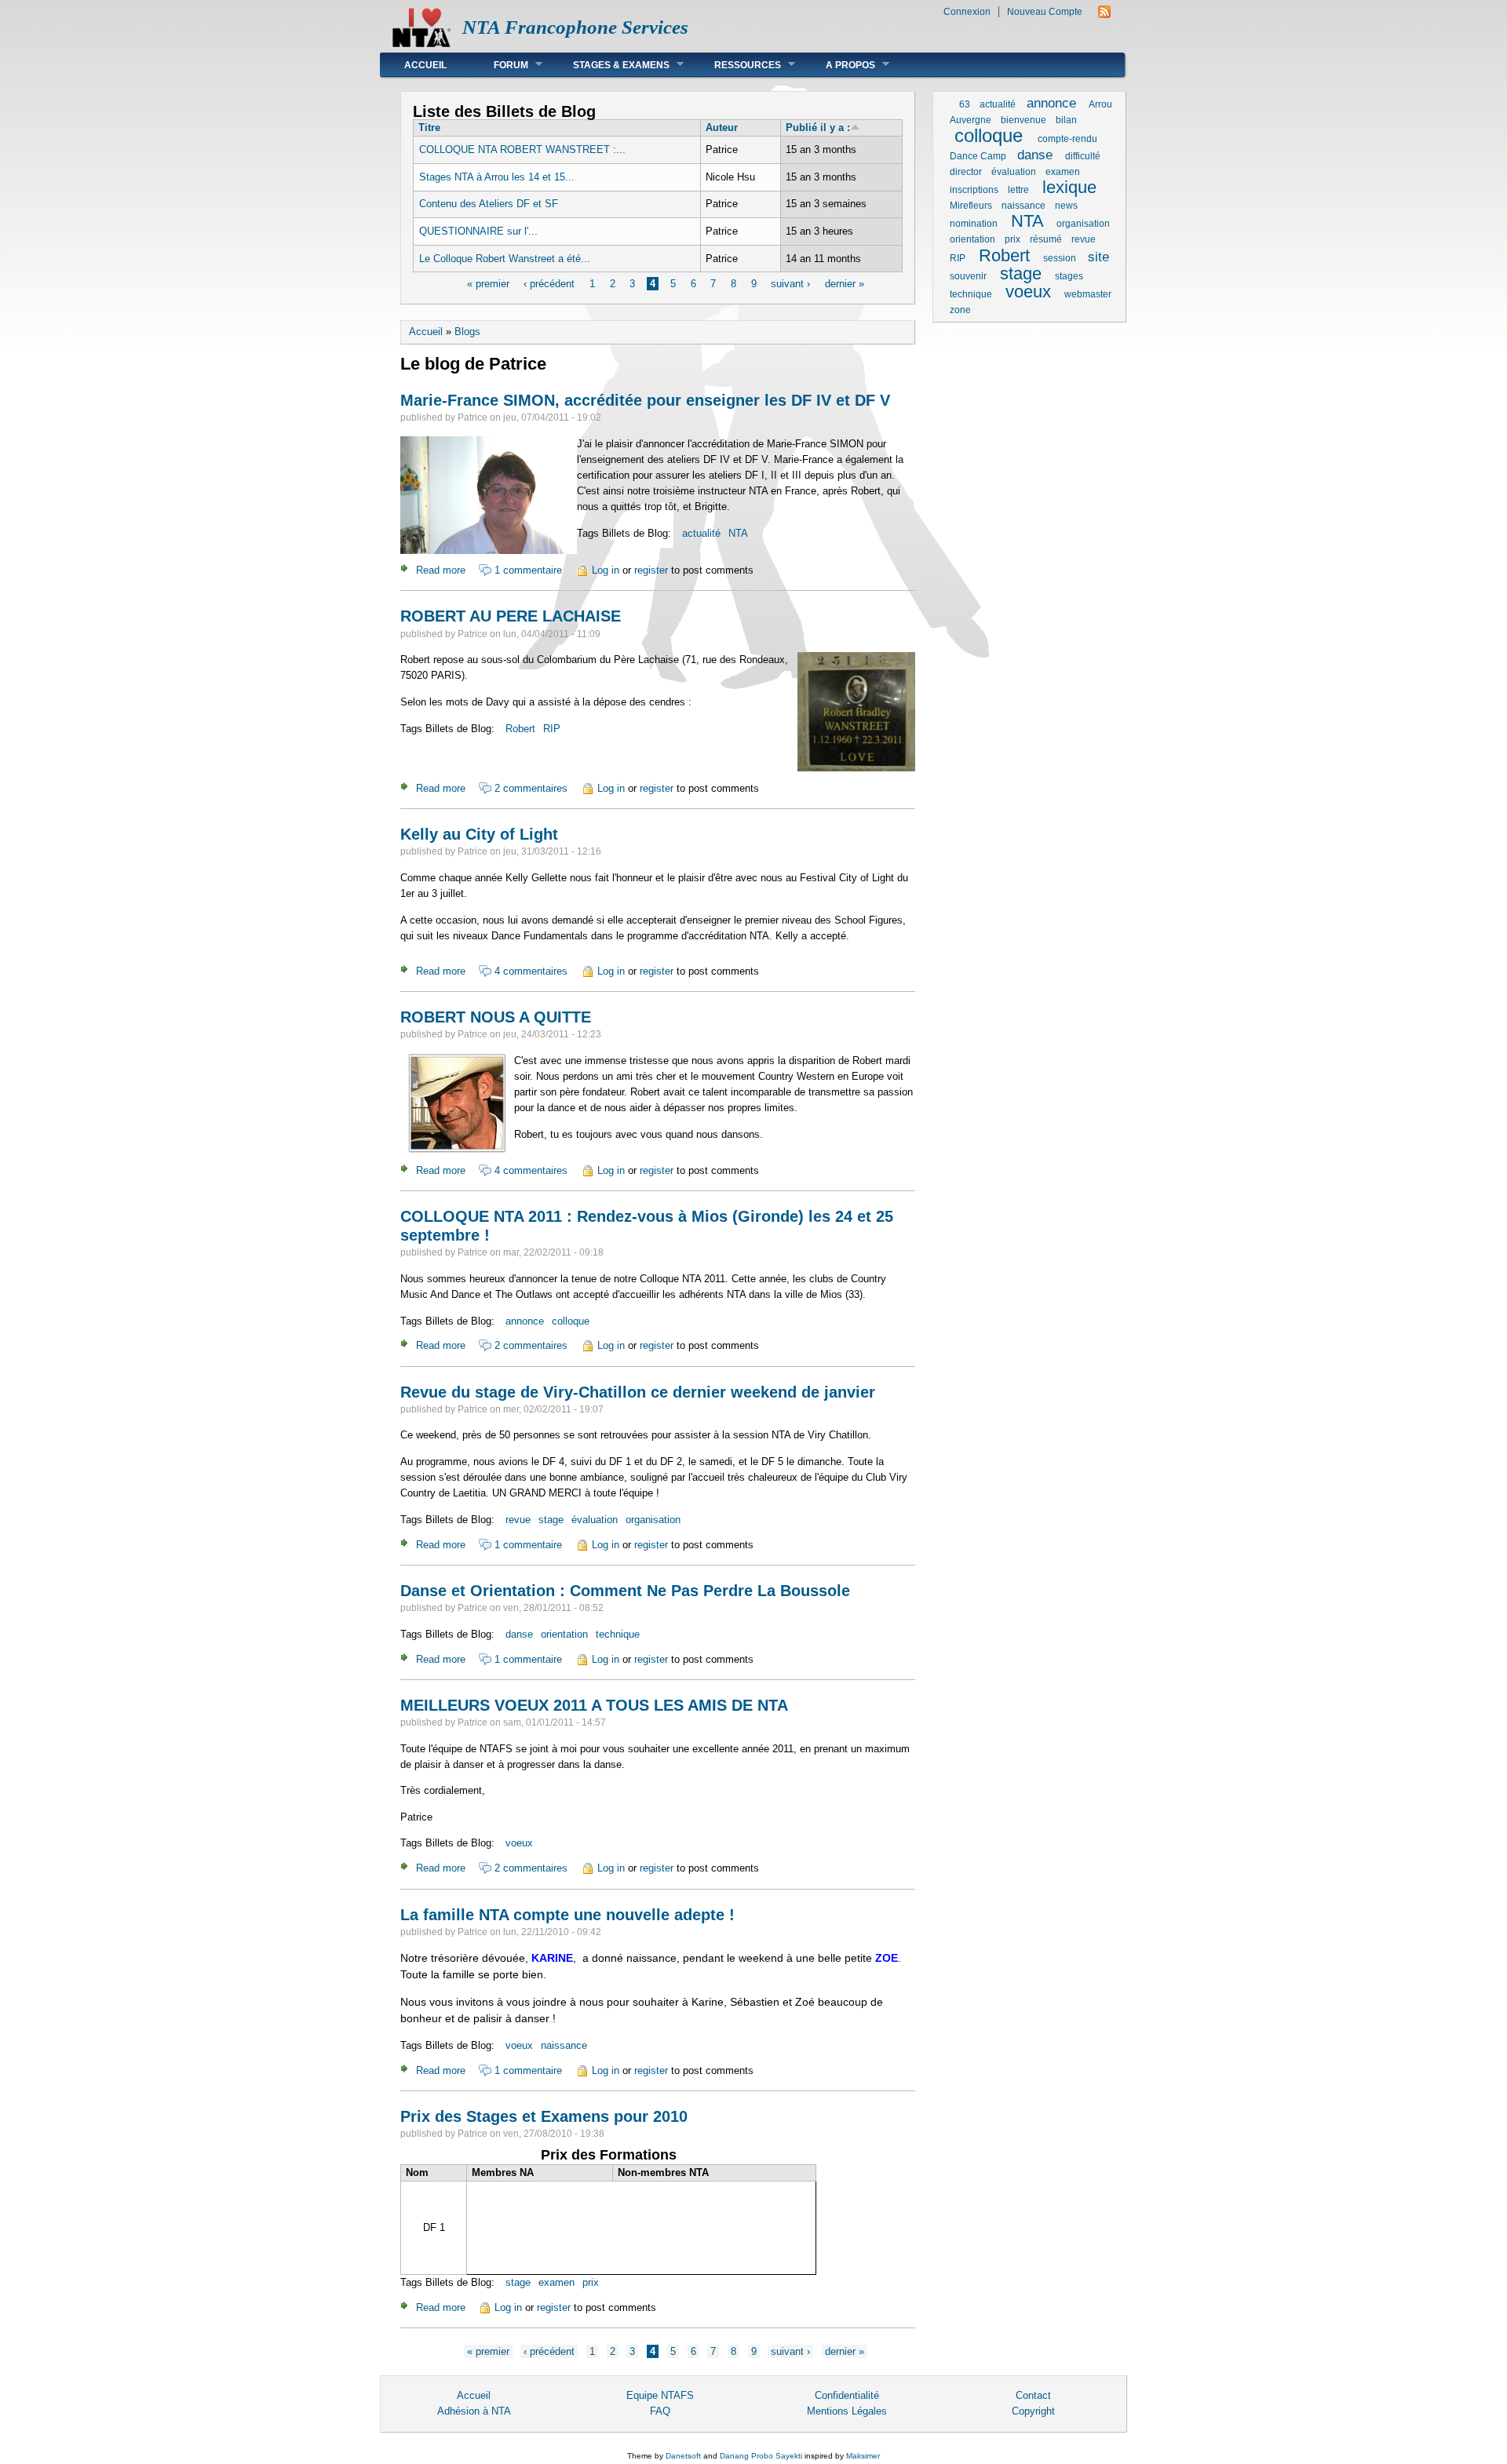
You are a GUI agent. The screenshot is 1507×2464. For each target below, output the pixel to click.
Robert (520, 729)
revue (518, 1520)
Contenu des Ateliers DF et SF (489, 204)
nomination (974, 224)
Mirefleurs (971, 206)
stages (1069, 276)
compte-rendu (1067, 139)
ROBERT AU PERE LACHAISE (511, 616)
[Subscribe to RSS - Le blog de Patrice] (1104, 15)
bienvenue (1024, 120)
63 (965, 104)
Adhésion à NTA (474, 2411)
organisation (653, 1520)
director (966, 172)
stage (551, 1520)
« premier (488, 284)
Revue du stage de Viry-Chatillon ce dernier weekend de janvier (638, 1392)
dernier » (845, 284)
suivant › (790, 284)
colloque (571, 1321)
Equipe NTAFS (660, 2395)
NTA (738, 533)
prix (591, 2282)
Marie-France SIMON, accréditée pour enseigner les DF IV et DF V (645, 400)
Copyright (1033, 2411)
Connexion (967, 12)
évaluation (595, 1520)
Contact (1033, 2395)
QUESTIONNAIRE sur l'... (478, 231)
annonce (525, 1321)
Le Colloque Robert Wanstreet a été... (505, 259)
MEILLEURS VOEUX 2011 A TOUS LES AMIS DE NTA (594, 1705)
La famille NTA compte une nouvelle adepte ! (567, 1915)
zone (960, 310)
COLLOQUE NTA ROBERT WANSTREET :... (522, 149)
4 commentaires (531, 971)
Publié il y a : (818, 128)
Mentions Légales (847, 2411)
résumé (1046, 239)
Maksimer (863, 2456)
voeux (519, 1843)
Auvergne (971, 120)
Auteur (722, 128)
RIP (552, 729)
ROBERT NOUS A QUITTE (496, 1017)
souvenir (968, 276)
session (1060, 258)
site (1098, 257)
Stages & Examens (609, 65)
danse (519, 1634)
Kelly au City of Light (479, 834)
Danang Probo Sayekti (761, 2456)
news (1066, 206)
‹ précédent (549, 284)
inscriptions (974, 190)
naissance (564, 2045)
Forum (499, 65)
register (651, 570)
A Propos (839, 65)
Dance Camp (978, 156)
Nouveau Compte (1045, 12)
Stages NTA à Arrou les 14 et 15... (497, 177)
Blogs (467, 332)
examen (556, 2282)
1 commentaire (528, 570)
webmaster (1088, 294)
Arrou (1100, 104)
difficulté (1083, 156)
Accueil (425, 65)
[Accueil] (421, 44)
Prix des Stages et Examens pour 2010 (544, 2116)
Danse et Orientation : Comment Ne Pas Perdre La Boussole (625, 1591)
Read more (441, 570)
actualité (701, 533)
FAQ (660, 2411)
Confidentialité (847, 2395)
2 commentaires (531, 788)
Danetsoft (683, 2456)
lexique (1069, 187)
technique (618, 1634)
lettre (1018, 190)
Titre (429, 128)
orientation (564, 1634)
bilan (1066, 120)
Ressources (736, 65)
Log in (606, 570)
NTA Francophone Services (575, 27)
